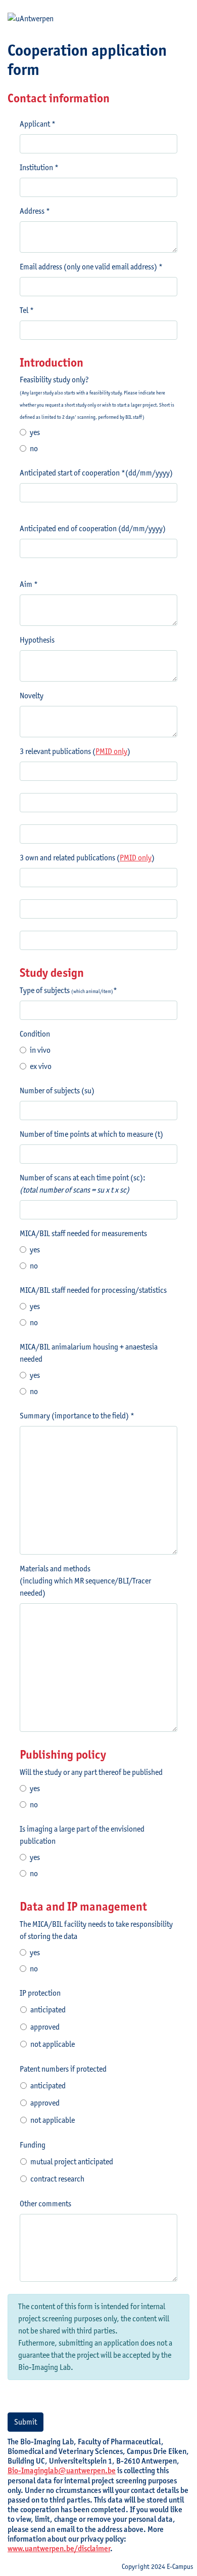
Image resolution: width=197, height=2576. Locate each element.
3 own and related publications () (87, 858)
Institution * (39, 167)
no (34, 448)
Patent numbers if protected (63, 2069)
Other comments (45, 2204)
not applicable (53, 2044)
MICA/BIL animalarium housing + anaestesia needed (89, 1353)
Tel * (27, 310)
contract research (57, 2179)
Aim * (29, 584)
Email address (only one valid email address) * (91, 267)
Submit (26, 2422)
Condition (35, 1034)
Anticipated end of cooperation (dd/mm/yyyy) (93, 528)
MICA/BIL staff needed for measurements (83, 1233)
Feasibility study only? (97, 397)
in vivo (40, 1050)
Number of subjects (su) (57, 1091)
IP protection (40, 1993)
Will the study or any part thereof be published (91, 1772)
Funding (33, 2145)
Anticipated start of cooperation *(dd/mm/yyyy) (96, 473)
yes (35, 432)
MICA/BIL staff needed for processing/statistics (93, 1290)
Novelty (32, 696)
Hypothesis (37, 640)
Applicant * (38, 124)
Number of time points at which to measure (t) (91, 1134)
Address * (35, 211)
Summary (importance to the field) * (77, 1416)
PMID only (111, 751)
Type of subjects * (68, 990)
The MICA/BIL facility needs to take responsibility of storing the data (96, 1930)
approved (45, 2027)
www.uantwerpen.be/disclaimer (59, 2548)
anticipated (48, 2010)
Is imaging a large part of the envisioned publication (82, 1835)
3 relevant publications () (75, 751)
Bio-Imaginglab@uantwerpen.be (62, 2470)
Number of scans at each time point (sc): (83, 1184)
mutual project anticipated (72, 2162)
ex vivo (41, 1066)
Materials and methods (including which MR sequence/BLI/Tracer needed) (85, 1581)
